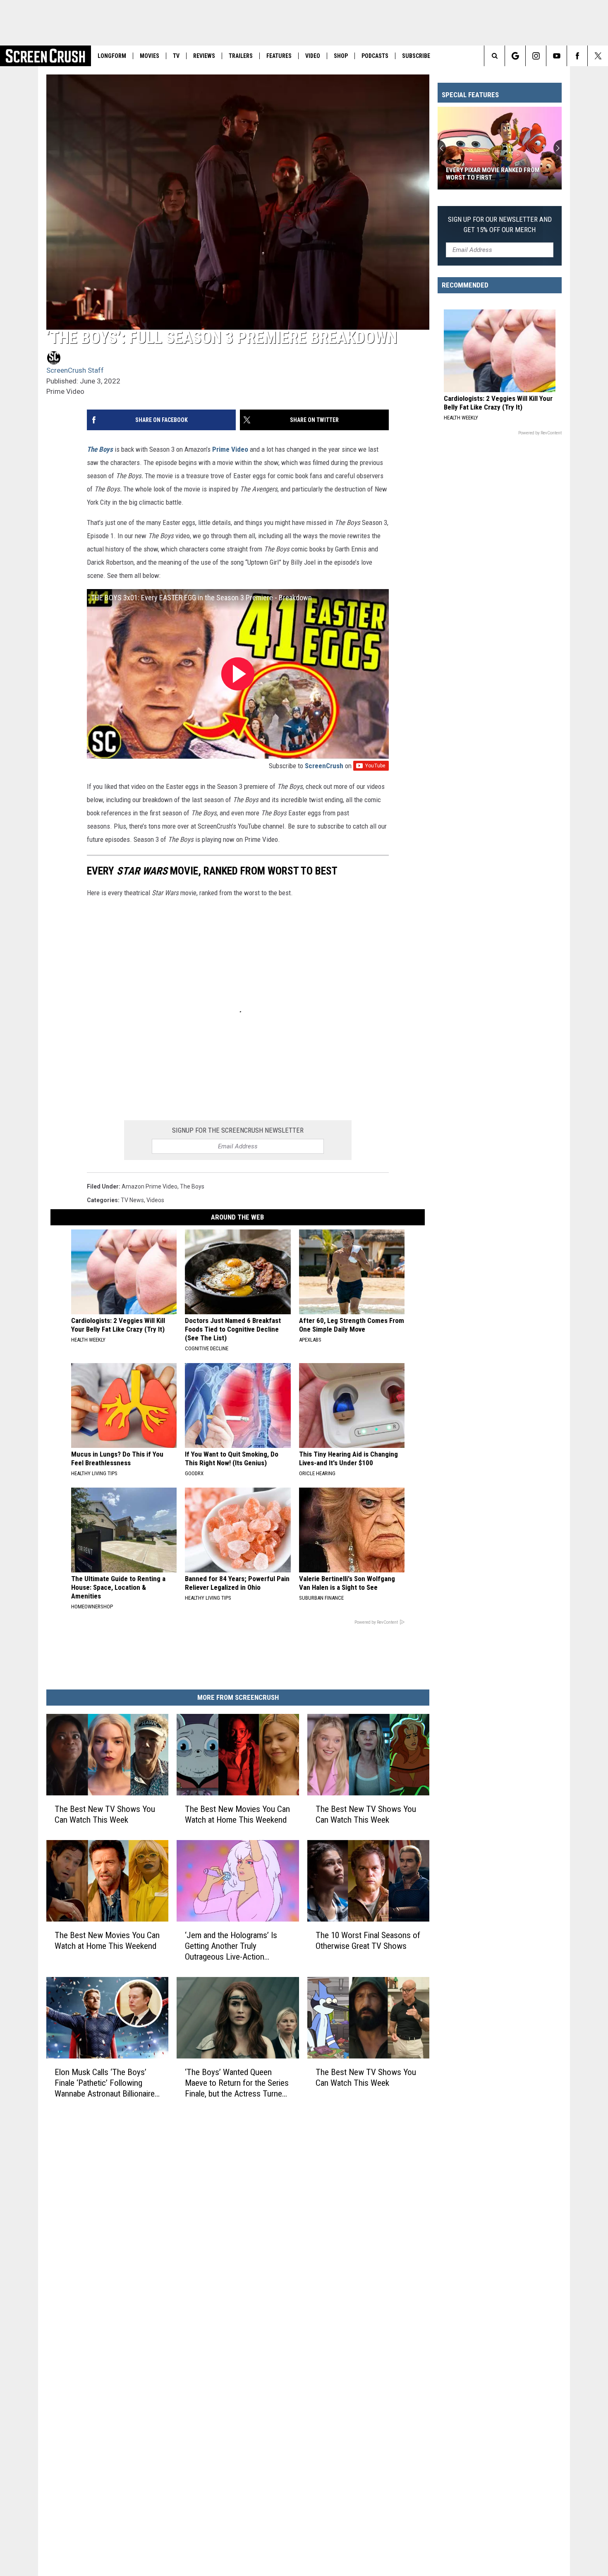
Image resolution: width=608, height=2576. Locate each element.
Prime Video (230, 449)
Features (279, 56)
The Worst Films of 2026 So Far (493, 177)
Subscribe (416, 56)
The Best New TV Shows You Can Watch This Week (105, 1814)
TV (176, 56)
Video (313, 56)
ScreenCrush (324, 766)
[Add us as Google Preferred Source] (515, 56)
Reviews (204, 56)
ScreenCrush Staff (75, 370)
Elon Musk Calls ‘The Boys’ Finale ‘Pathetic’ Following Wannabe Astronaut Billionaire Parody (105, 2083)
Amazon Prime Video (150, 1186)
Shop (341, 56)
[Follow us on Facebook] (577, 56)
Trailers (241, 56)
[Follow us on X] (598, 56)
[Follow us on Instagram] (536, 56)
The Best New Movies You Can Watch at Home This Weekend (237, 1814)
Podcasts (375, 56)
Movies (150, 56)
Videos (155, 1200)
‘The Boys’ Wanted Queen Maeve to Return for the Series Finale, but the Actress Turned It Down (237, 2083)
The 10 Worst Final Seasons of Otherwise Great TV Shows (368, 1940)
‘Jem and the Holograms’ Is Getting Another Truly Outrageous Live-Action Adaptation (231, 1946)
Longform (112, 56)
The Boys (100, 449)
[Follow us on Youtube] (557, 56)
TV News (132, 1200)
